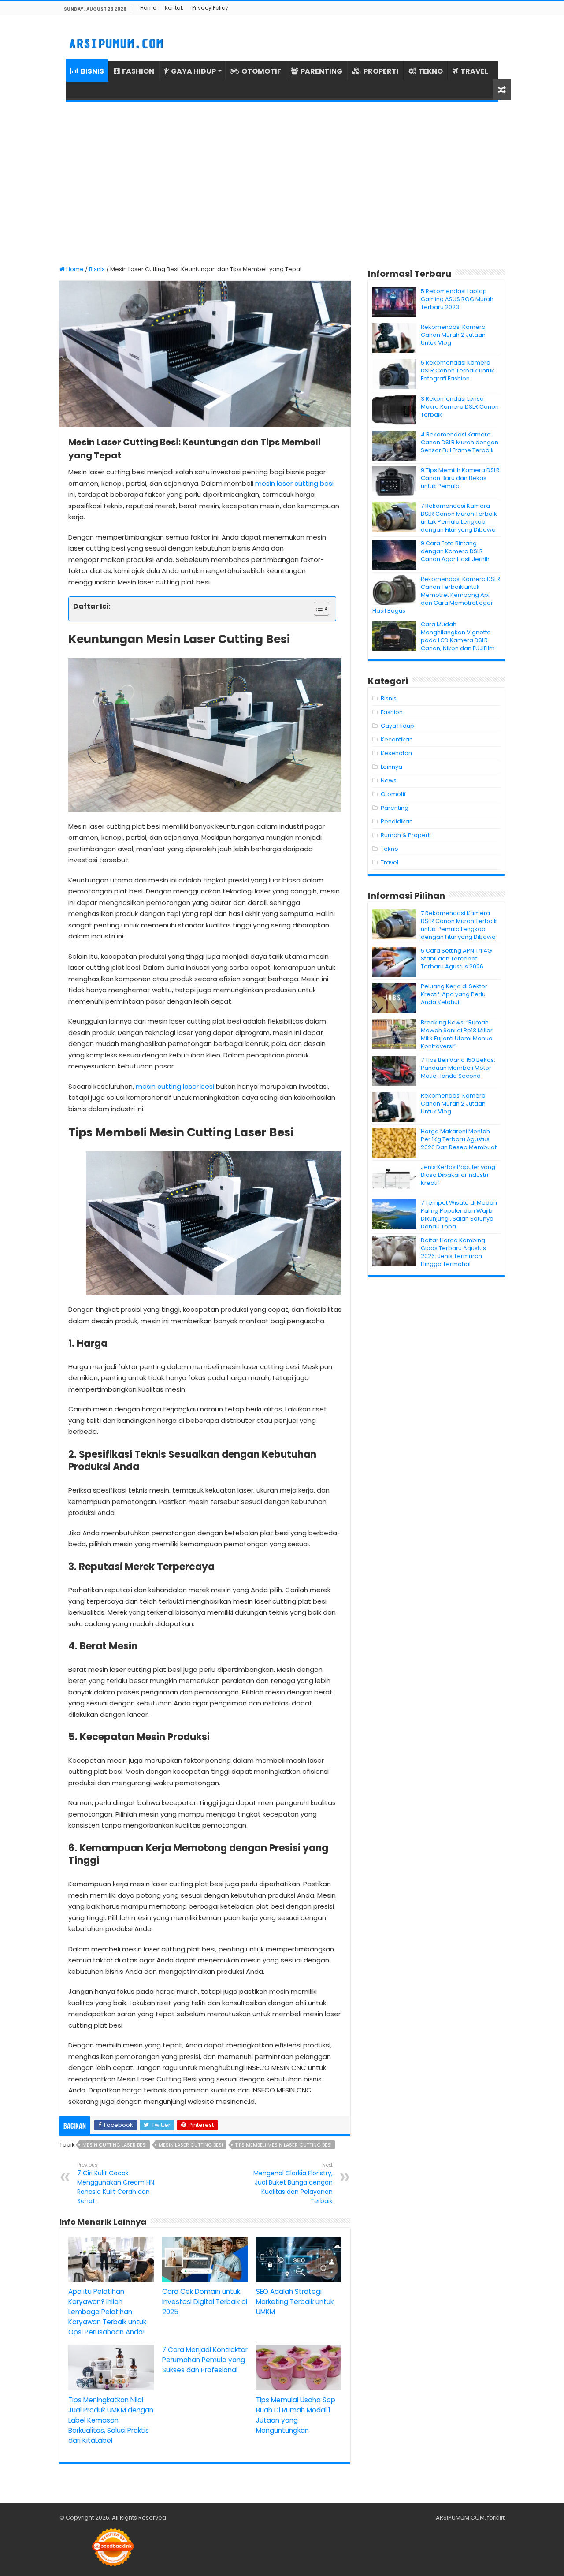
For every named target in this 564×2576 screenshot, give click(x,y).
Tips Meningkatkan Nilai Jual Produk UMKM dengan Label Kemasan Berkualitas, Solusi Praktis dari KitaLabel (111, 2420)
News (389, 780)
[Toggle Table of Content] (317, 609)
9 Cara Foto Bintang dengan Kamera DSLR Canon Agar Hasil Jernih (455, 551)
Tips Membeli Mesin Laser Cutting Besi (283, 2145)
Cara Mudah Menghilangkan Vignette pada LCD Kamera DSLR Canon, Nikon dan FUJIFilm (458, 636)
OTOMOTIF (261, 71)
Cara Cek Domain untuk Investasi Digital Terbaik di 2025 (205, 2302)
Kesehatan (396, 753)
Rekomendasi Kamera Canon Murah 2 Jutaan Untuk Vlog (453, 335)
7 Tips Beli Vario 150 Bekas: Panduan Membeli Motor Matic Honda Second (458, 1068)
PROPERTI (381, 71)
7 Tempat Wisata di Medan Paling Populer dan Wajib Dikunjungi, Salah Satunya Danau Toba (459, 1215)
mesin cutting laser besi (175, 1086)
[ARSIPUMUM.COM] (115, 42)
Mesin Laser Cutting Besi (191, 2145)
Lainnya (391, 767)
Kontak (174, 8)
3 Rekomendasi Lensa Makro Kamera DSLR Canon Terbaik (460, 407)
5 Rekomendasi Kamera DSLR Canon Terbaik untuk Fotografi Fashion (458, 370)
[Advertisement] (282, 184)
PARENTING (321, 71)
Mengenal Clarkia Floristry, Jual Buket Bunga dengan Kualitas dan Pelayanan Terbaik (293, 2183)
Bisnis (97, 269)
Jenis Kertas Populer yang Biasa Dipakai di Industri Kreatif (458, 1175)
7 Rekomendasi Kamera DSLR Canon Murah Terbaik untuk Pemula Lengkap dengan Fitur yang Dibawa (459, 518)
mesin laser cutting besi (294, 483)
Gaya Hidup (397, 726)
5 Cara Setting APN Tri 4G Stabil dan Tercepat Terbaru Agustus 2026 (456, 959)
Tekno (390, 849)
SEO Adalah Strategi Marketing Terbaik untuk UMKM (295, 2302)
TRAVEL (474, 71)
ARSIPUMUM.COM (460, 2518)
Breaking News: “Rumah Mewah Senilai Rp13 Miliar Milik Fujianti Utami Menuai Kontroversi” (457, 1034)
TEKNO (430, 71)
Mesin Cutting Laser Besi (115, 2145)
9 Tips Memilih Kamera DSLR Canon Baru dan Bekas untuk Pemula (460, 478)
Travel (390, 862)
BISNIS (92, 71)
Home (148, 8)
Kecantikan (397, 739)
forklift (496, 2518)
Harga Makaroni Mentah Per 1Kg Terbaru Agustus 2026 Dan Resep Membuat (459, 1139)
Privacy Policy (210, 8)
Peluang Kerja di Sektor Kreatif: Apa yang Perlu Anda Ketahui (454, 994)
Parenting (395, 808)
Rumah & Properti (406, 835)
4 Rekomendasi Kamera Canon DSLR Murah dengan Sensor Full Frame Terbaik (460, 442)
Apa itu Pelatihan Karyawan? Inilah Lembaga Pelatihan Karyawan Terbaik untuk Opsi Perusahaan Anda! (107, 2312)
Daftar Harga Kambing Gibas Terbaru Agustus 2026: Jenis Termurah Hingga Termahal (453, 1252)
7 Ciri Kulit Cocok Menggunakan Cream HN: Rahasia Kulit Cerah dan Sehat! (116, 2183)
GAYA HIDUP (193, 71)
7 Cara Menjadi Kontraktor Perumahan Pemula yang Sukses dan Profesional (205, 2360)
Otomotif (393, 794)
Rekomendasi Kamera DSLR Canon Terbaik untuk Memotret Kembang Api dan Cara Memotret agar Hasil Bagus (436, 595)
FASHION (138, 71)
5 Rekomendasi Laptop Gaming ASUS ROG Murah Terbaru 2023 (457, 299)
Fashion (392, 712)
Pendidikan (397, 821)
